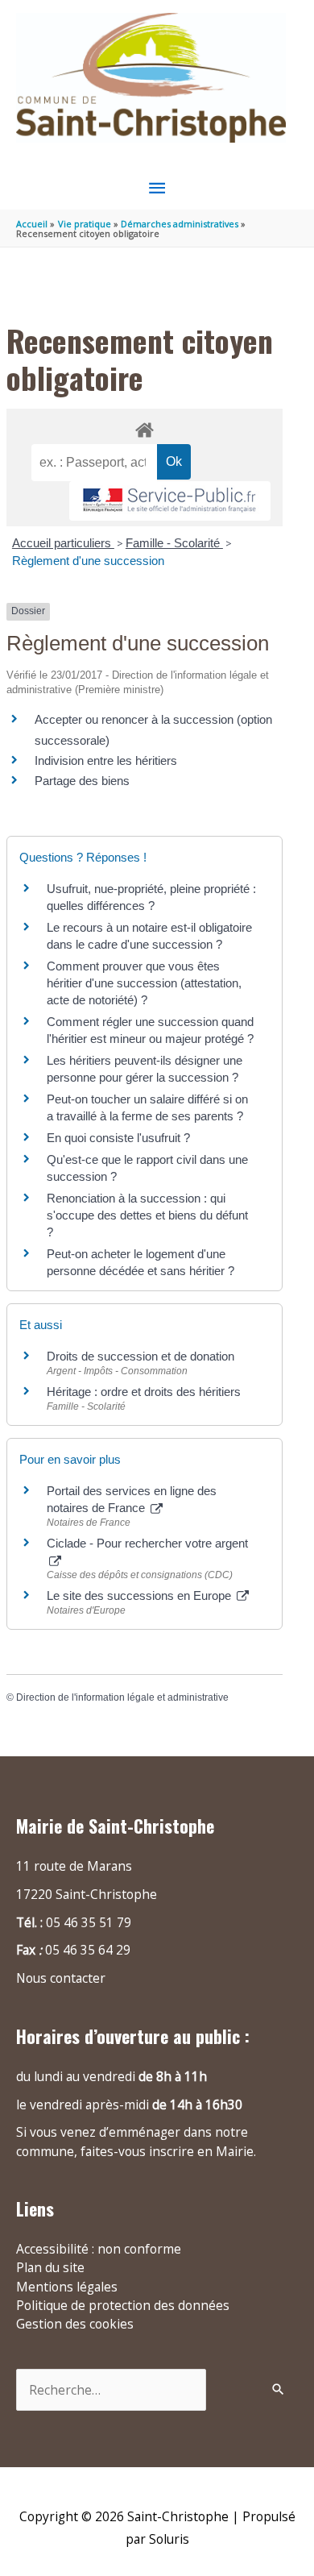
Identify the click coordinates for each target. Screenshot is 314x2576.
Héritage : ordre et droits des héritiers (144, 1392)
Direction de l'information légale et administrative (122, 1697)
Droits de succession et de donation (140, 1356)
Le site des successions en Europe (140, 1595)
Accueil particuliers (63, 543)
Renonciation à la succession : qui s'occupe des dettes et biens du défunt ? (147, 1215)
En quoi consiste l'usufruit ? (118, 1138)
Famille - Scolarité (174, 543)
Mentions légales (67, 2287)
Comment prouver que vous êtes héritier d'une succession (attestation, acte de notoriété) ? (144, 983)
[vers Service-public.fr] (170, 501)
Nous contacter (61, 1978)
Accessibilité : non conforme (99, 2249)
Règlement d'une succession (88, 561)
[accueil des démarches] (144, 427)
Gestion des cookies (75, 2324)
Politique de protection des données (123, 2305)
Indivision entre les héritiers (106, 760)
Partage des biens (82, 781)
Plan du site (50, 2267)
